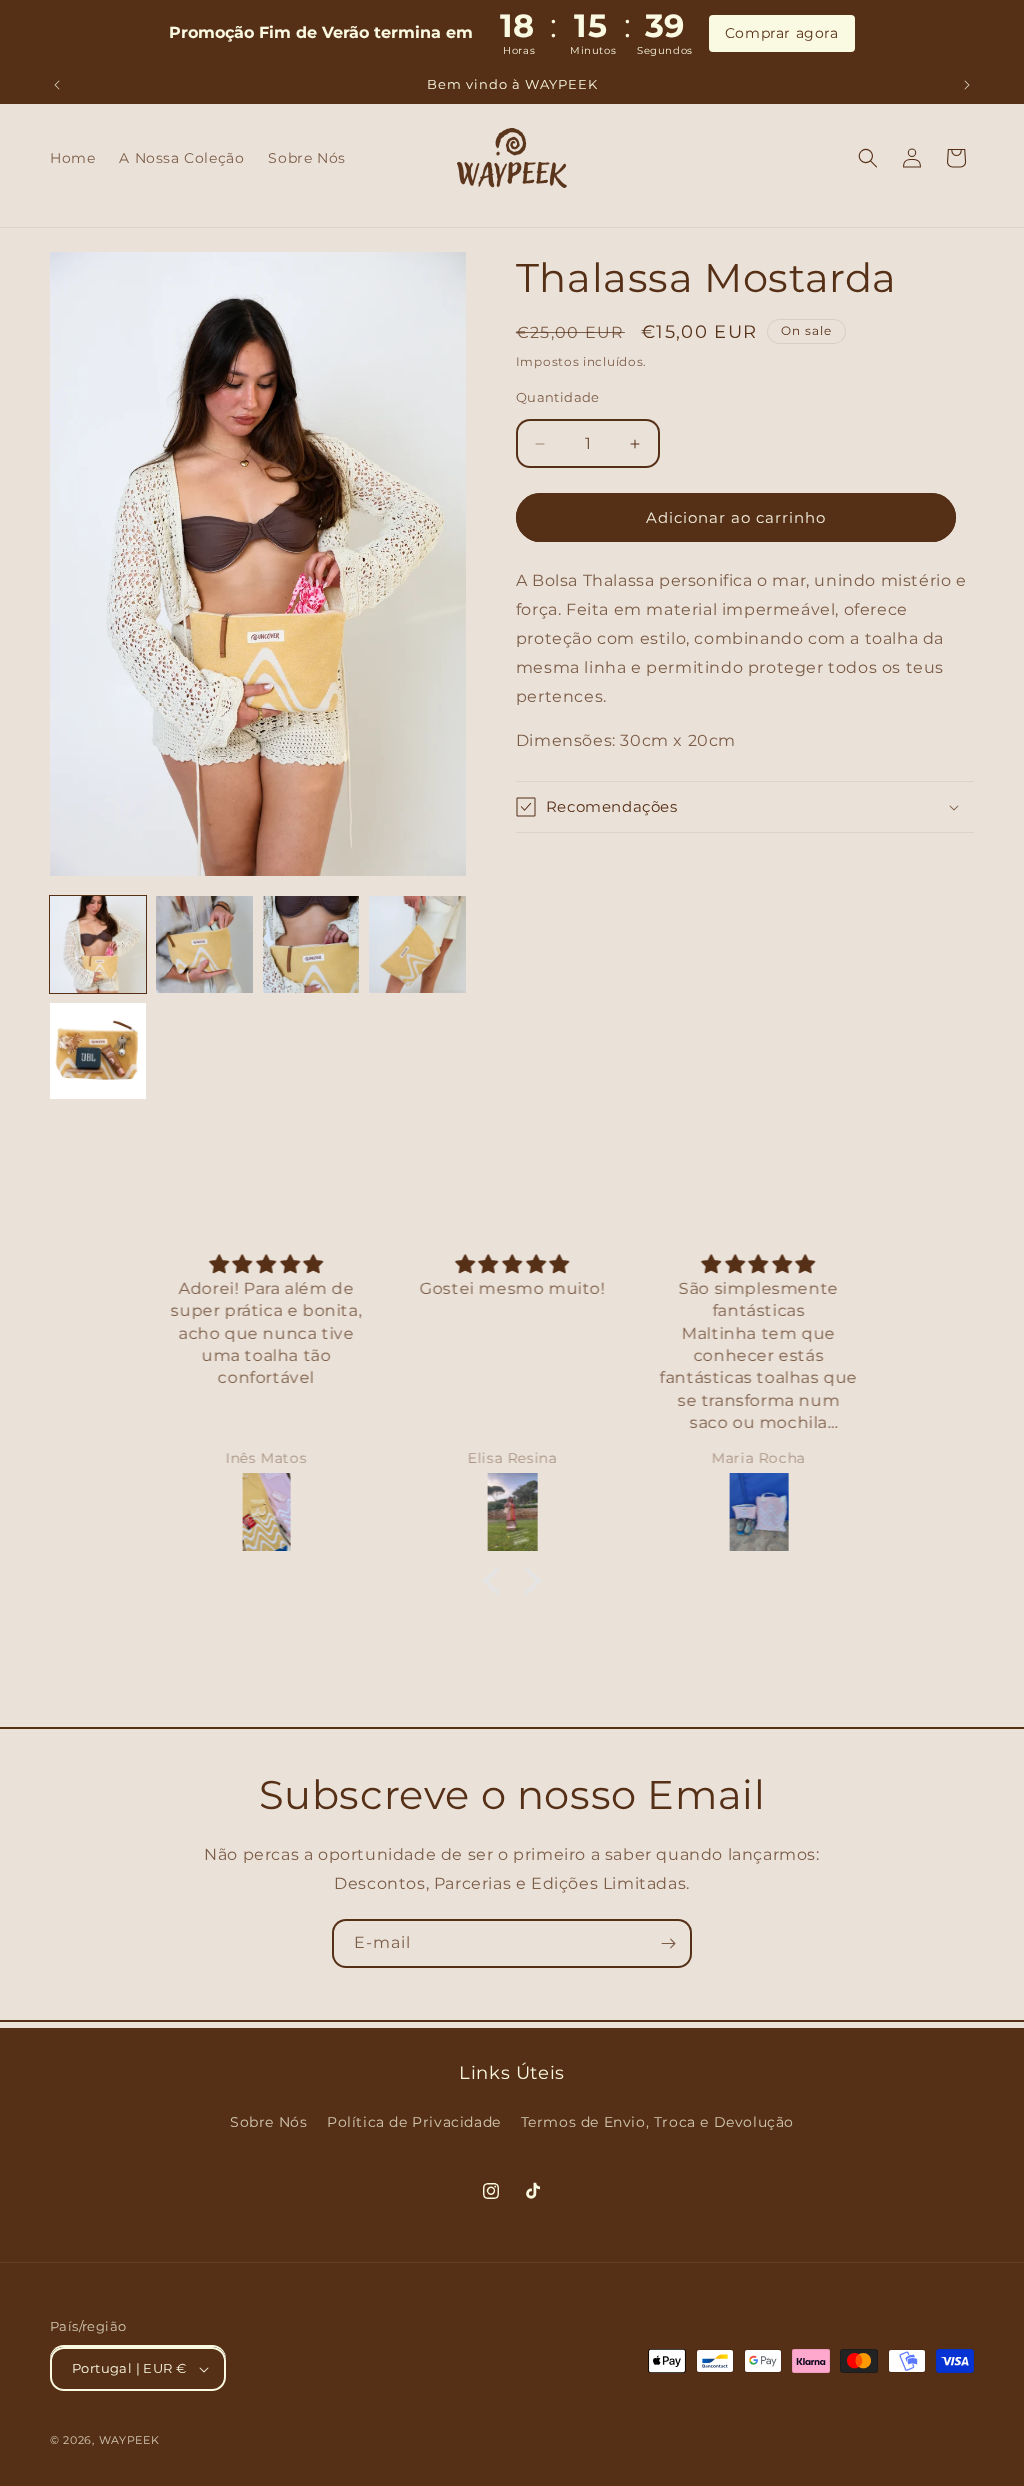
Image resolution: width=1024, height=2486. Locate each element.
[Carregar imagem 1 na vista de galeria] (98, 944)
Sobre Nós (268, 2122)
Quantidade (558, 397)
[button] (868, 158)
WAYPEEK (129, 2440)
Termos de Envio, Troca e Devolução (657, 2122)
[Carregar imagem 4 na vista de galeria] (417, 944)
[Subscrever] (668, 1943)
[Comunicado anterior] (57, 85)
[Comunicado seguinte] (967, 85)
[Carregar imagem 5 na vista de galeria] (98, 1051)
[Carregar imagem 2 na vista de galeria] (204, 944)
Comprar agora (782, 33)
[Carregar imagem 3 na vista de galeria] (311, 944)
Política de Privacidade (414, 2122)
